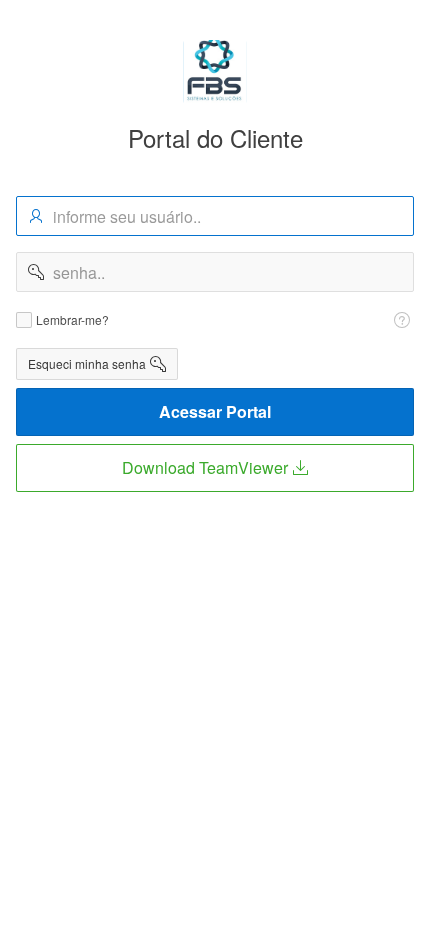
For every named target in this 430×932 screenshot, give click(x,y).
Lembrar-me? (72, 320)
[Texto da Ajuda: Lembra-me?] (402, 320)
